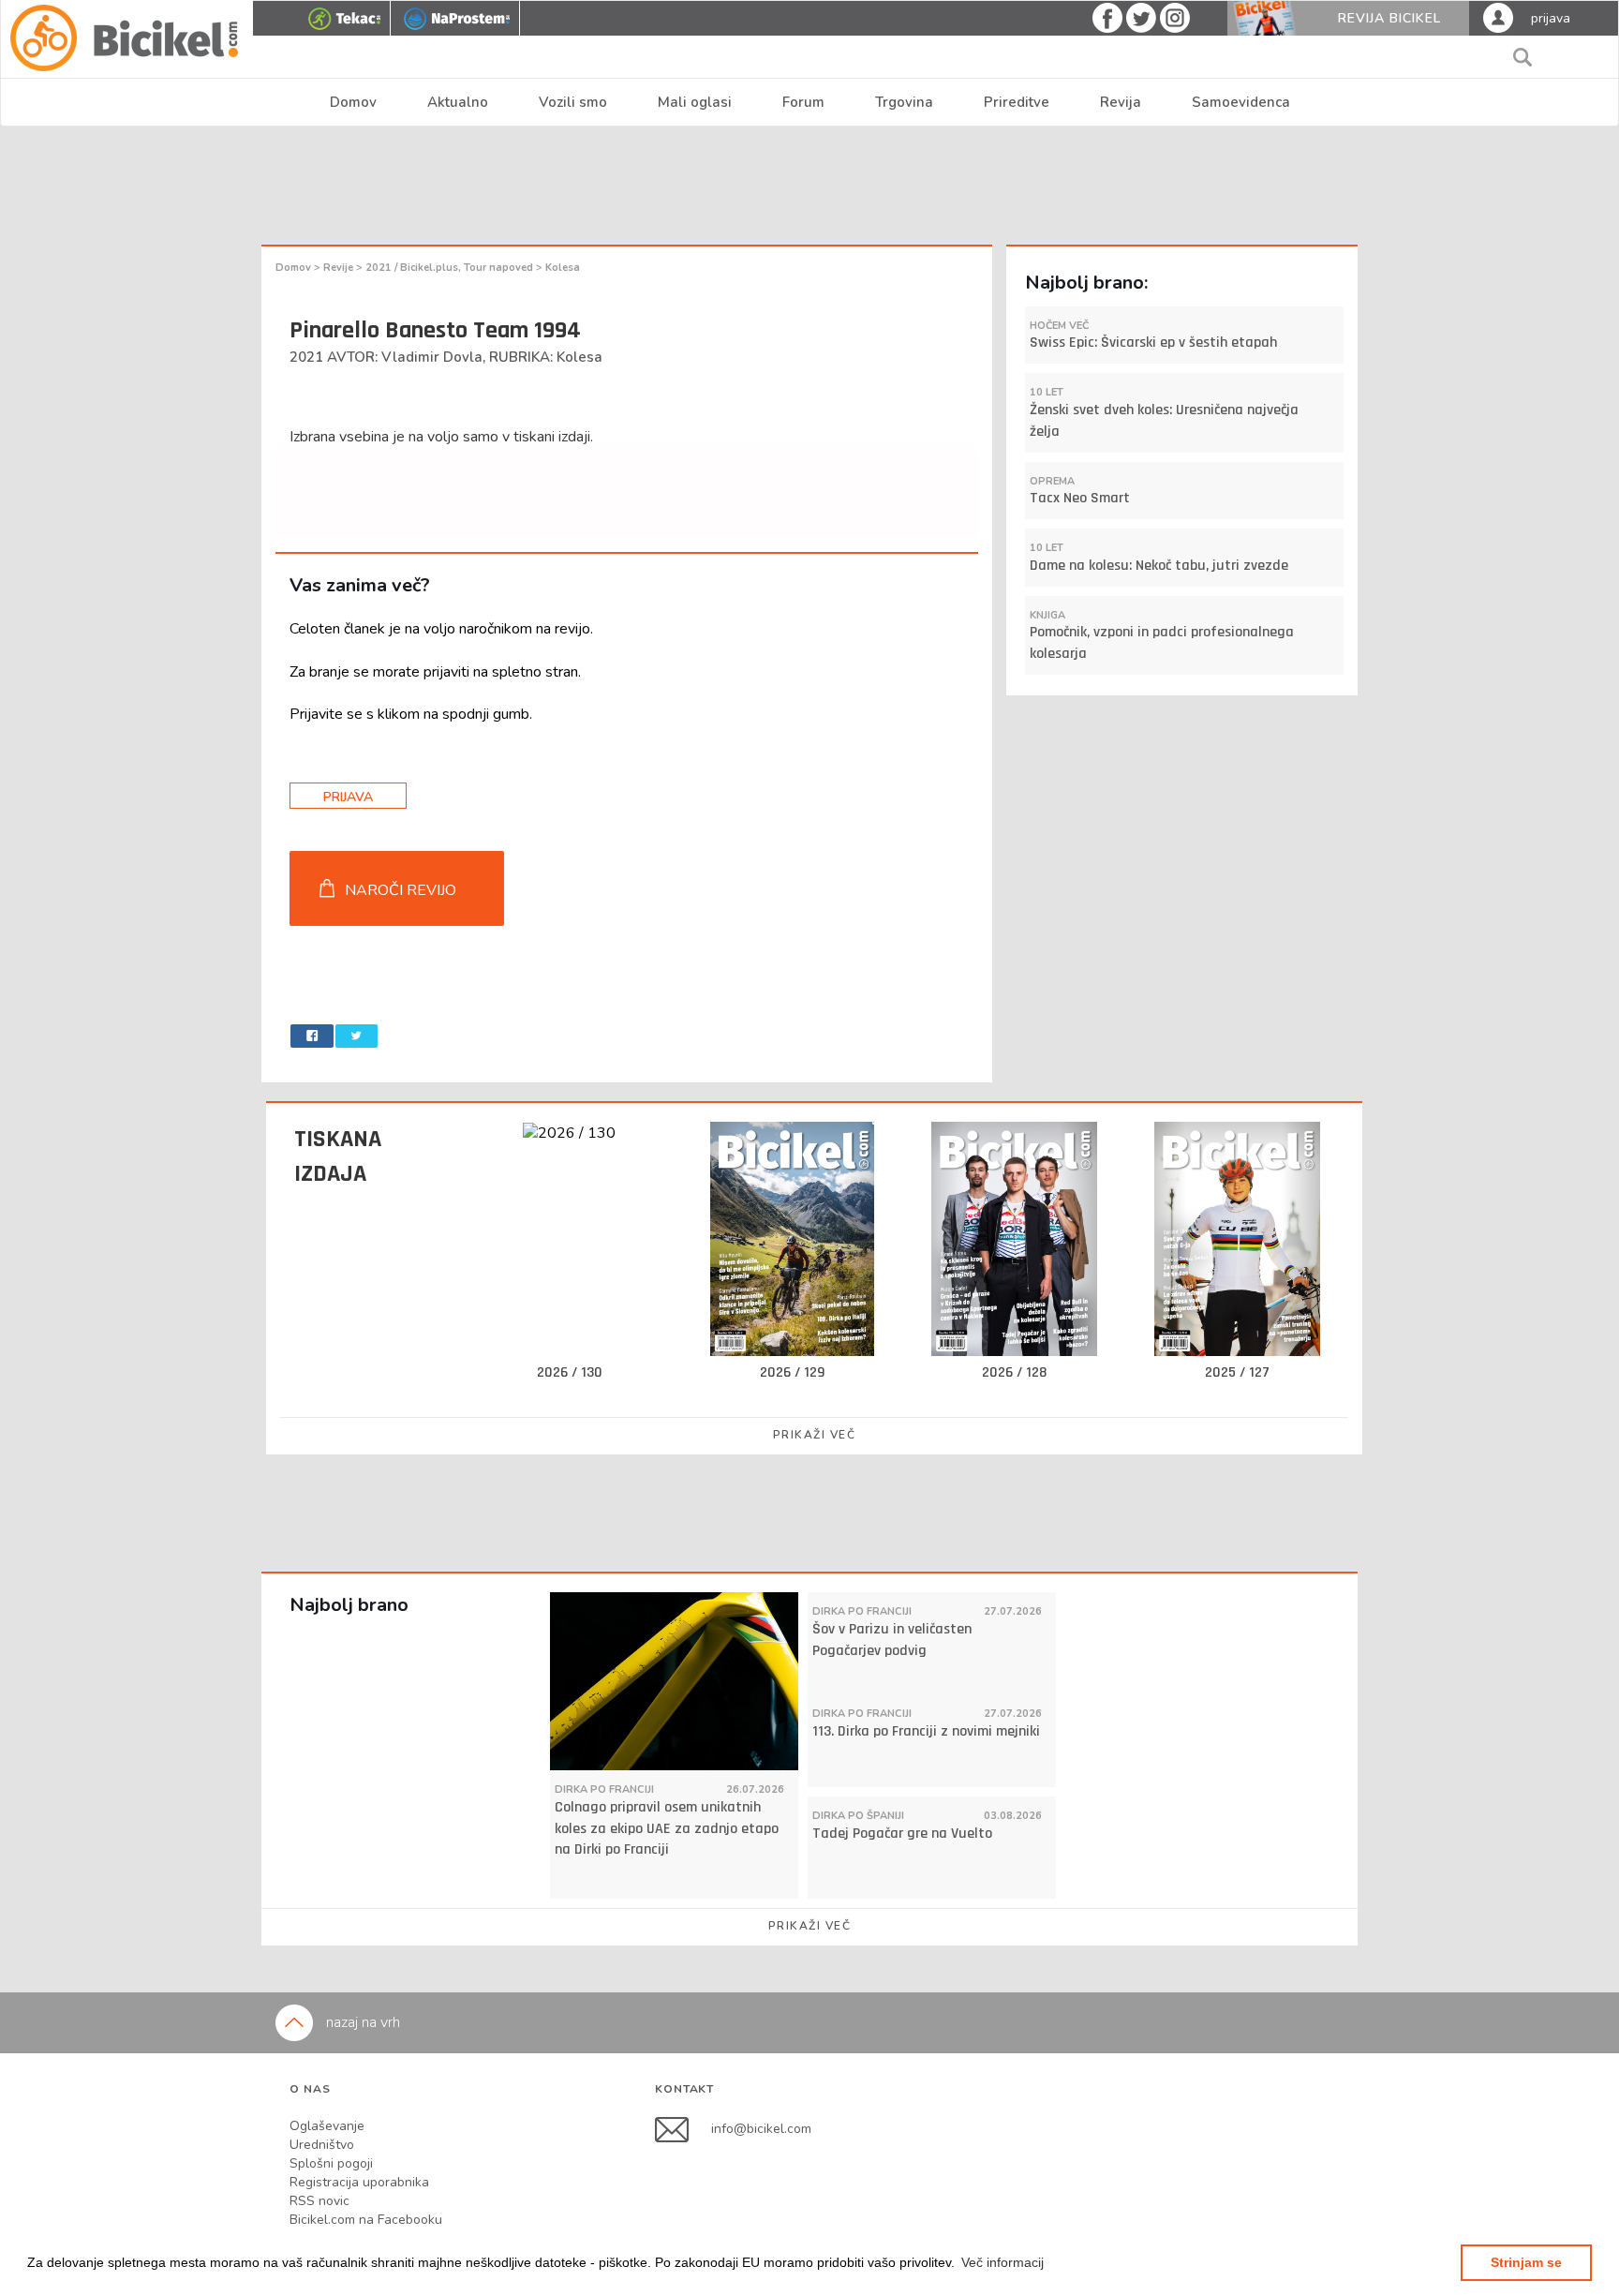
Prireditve (1017, 102)
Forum (803, 102)
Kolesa (563, 268)
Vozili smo (573, 102)
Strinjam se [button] (1526, 2262)
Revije (340, 268)
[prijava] (1498, 17)
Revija (1121, 102)
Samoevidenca (1241, 102)
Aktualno (458, 102)
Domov (353, 102)
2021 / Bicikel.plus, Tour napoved (451, 268)
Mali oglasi (695, 102)
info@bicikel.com (761, 2128)
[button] (1003, 2262)
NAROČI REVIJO (401, 890)
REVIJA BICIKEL (1389, 18)
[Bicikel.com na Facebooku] (683, 2128)
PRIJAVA (348, 797)
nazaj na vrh (361, 2022)
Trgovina (904, 102)
